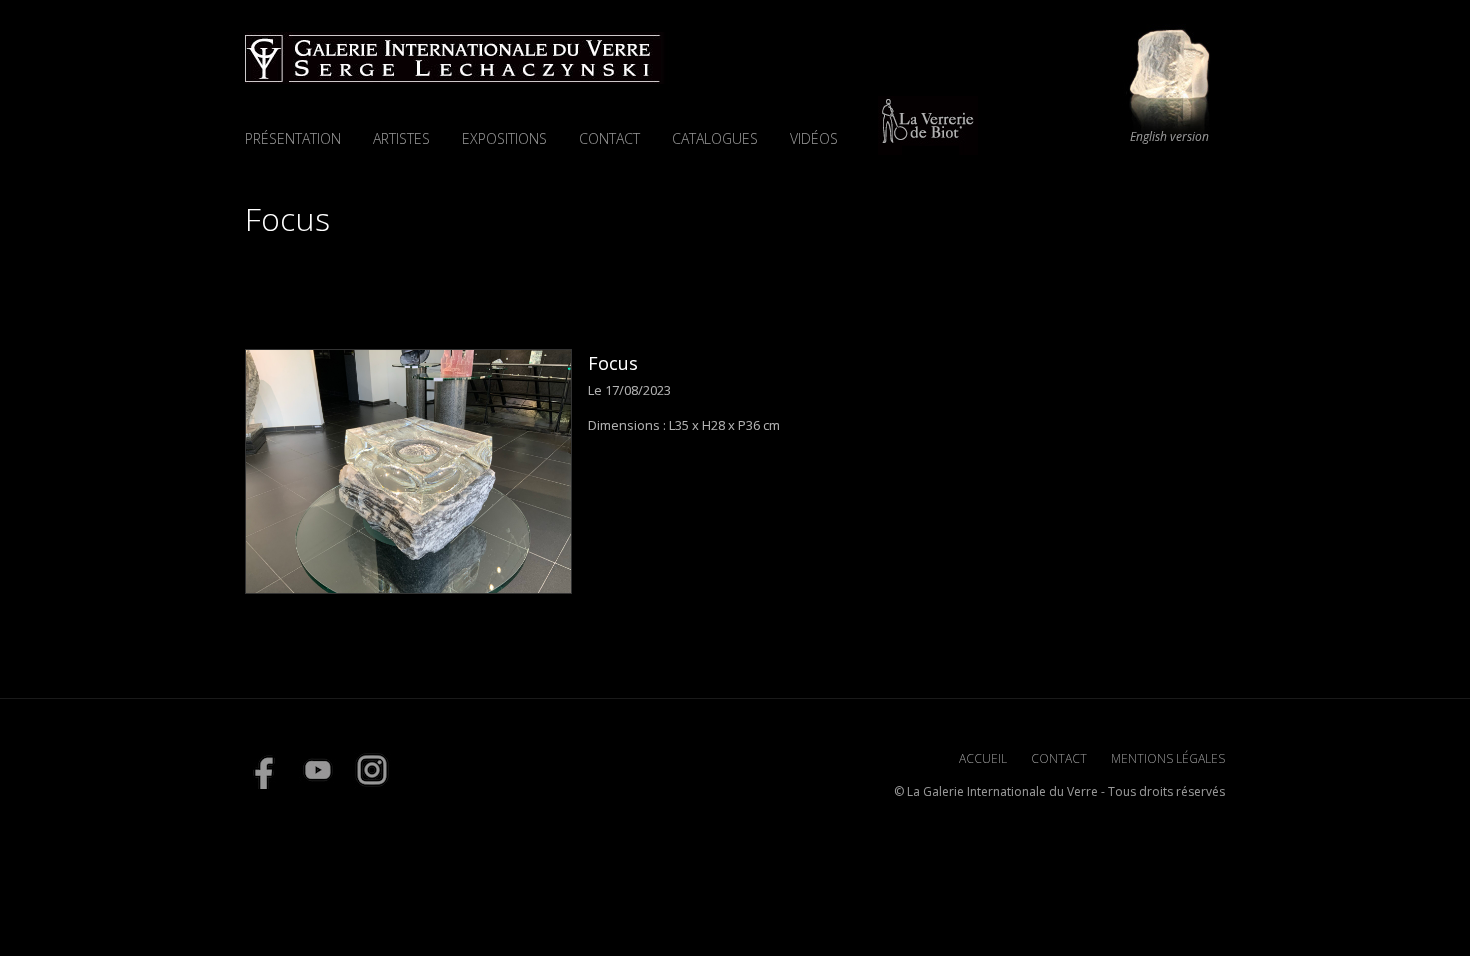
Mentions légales (1168, 758)
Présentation (293, 138)
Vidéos (814, 138)
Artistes (401, 138)
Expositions (504, 138)
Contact (609, 138)
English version (1169, 137)
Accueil (983, 758)
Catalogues (715, 138)
